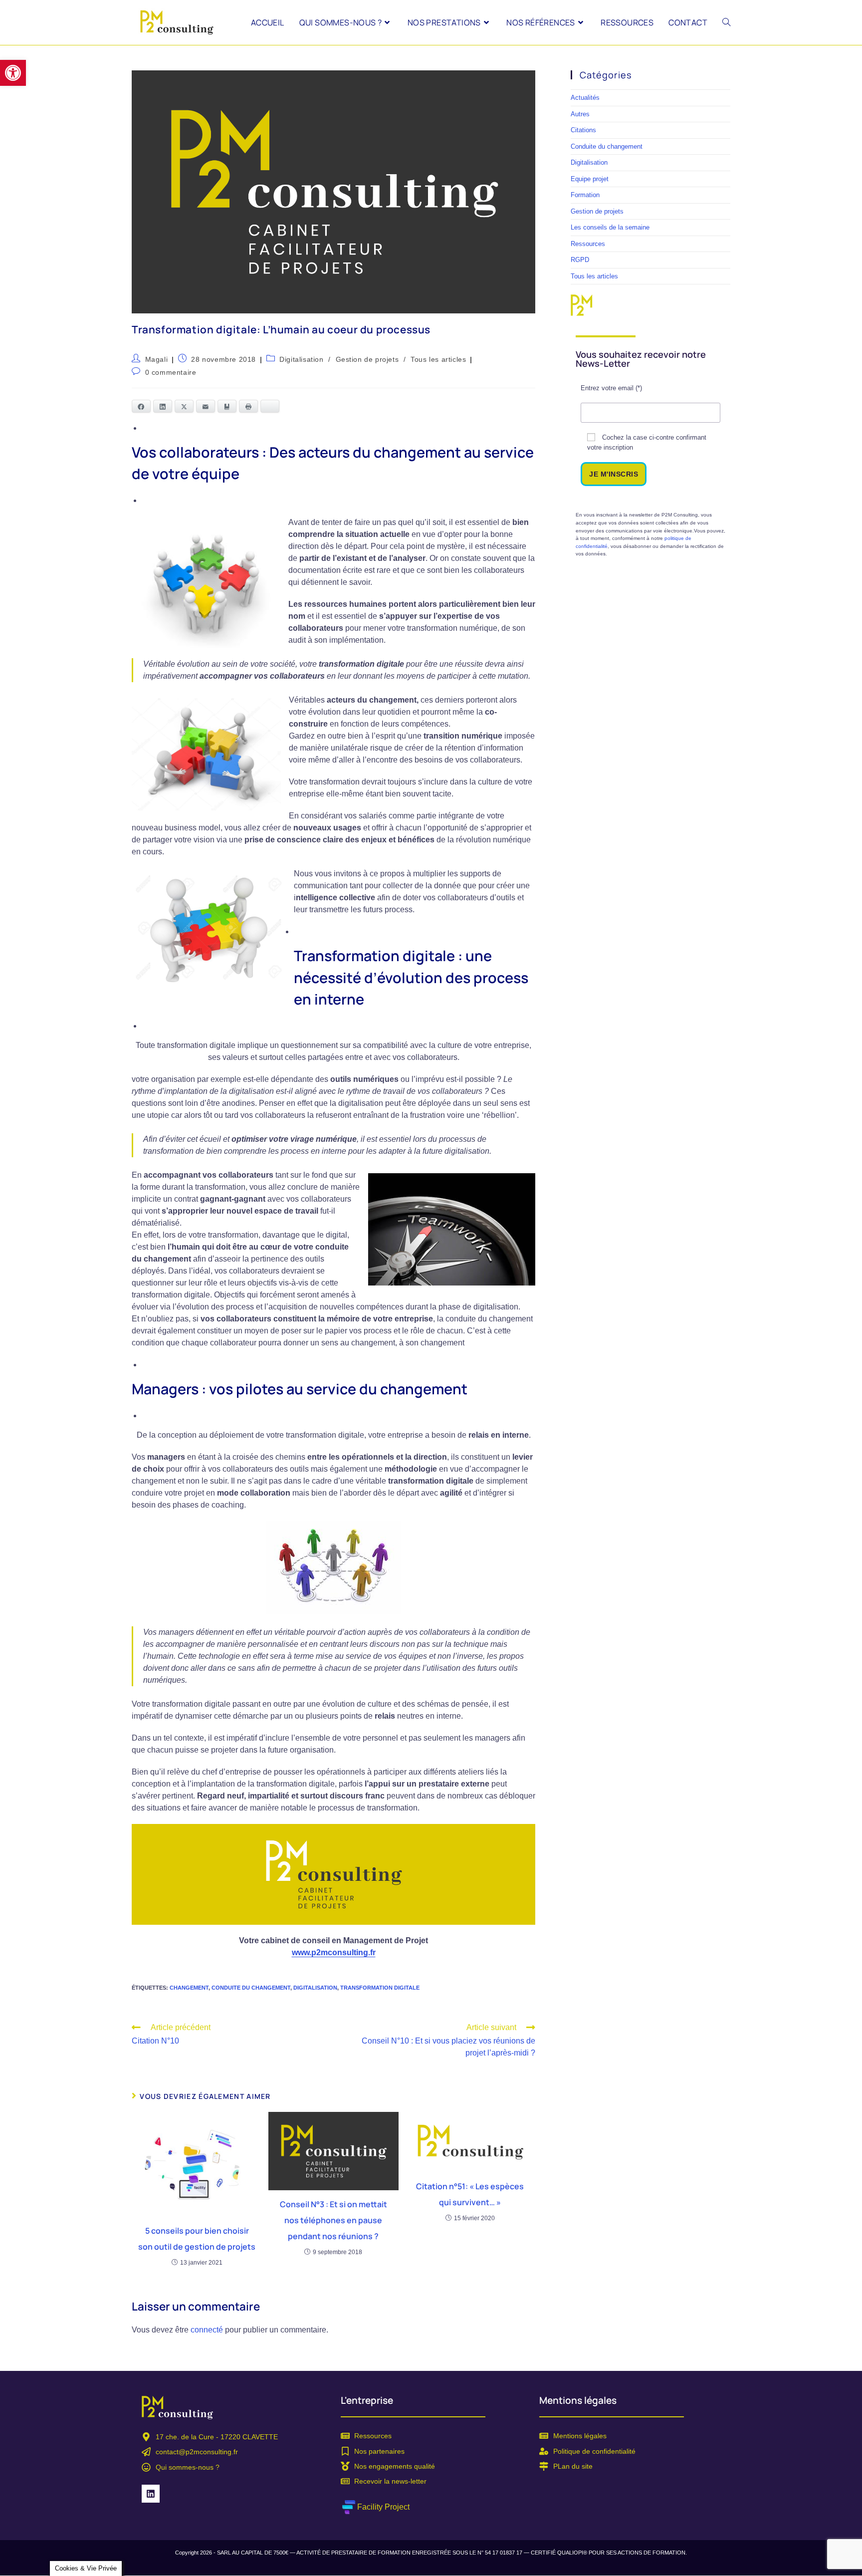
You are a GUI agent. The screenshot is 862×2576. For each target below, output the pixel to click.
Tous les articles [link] (438, 359)
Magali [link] (157, 359)
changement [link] (189, 1988)
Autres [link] (580, 114)
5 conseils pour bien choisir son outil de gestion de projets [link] (197, 2239)
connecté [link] (207, 2330)
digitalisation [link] (315, 1988)
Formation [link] (585, 195)
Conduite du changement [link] (607, 146)
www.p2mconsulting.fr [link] (334, 1952)
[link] (13, 73)
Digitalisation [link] (301, 359)
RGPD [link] (580, 260)
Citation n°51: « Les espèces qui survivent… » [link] (470, 2194)
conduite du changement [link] (251, 1988)
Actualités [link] (585, 98)
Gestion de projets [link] (367, 359)
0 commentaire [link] (171, 372)
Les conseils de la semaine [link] (610, 227)
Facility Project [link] (383, 2507)
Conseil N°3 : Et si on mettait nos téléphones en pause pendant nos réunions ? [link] (333, 2220)
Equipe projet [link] (590, 179)
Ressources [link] (588, 244)
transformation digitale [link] (380, 1988)
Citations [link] (583, 130)
